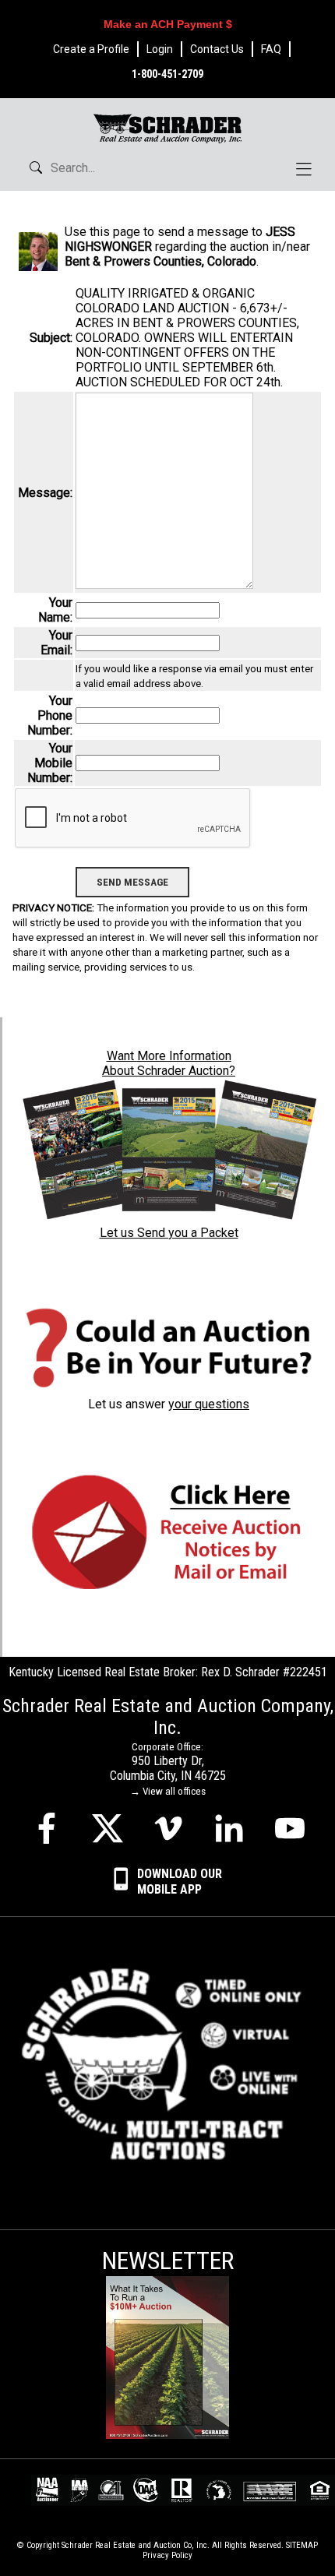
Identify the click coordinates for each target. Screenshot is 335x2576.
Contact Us (217, 49)
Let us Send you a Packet (169, 1233)
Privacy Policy (167, 2555)
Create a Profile (91, 49)
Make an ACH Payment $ (168, 24)
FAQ (271, 49)
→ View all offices (168, 1791)
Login (160, 49)
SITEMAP (302, 2545)
